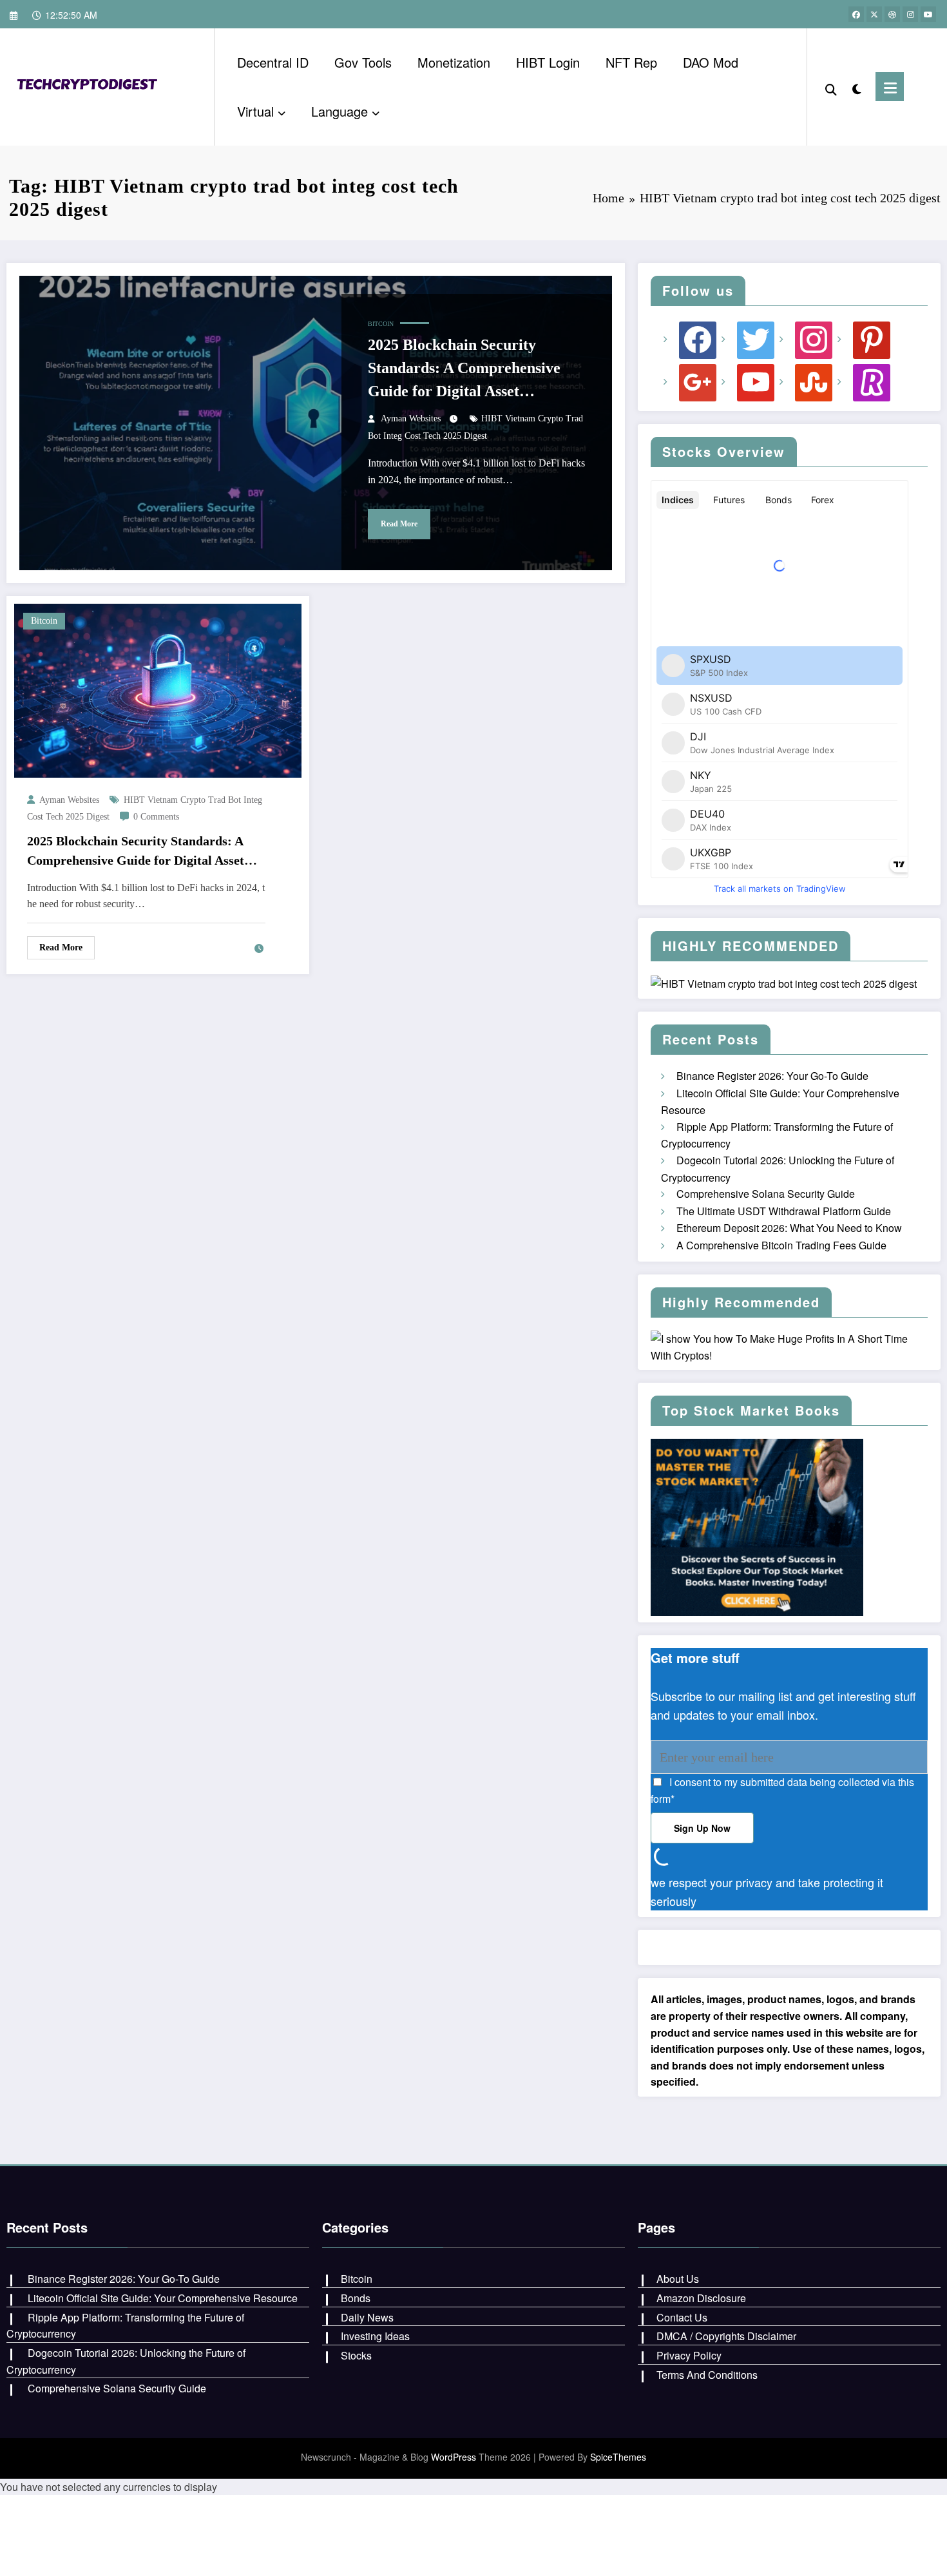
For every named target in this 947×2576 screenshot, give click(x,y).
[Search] (831, 87)
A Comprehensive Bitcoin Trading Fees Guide (781, 1245)
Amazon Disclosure (701, 2298)
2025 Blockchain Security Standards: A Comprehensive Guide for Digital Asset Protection (464, 370)
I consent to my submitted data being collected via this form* (782, 1790)
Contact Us (682, 2317)
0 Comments (156, 817)
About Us (678, 2279)
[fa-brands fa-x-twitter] (874, 14)
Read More (399, 524)
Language (340, 111)
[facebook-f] (856, 14)
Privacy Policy (689, 2355)
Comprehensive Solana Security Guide (766, 1194)
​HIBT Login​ (548, 62)
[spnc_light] (856, 86)
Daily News (367, 2317)
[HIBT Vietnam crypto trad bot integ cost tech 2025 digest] (90, 85)
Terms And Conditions (707, 2375)
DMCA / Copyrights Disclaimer (726, 2336)
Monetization (454, 62)
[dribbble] (892, 14)
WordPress (454, 2457)
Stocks (356, 2355)
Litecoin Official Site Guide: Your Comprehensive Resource (163, 2298)
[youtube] (928, 14)
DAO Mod (711, 62)
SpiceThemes (618, 2457)
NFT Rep (631, 62)
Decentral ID (273, 62)
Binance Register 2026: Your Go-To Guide (772, 1076)
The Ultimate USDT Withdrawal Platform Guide (784, 1211)
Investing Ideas (375, 2336)
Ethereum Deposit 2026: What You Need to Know (789, 1228)
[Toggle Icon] (890, 87)
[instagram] (910, 14)
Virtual (255, 111)
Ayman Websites (411, 418)
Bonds (356, 2298)
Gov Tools (363, 62)
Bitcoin (381, 324)
